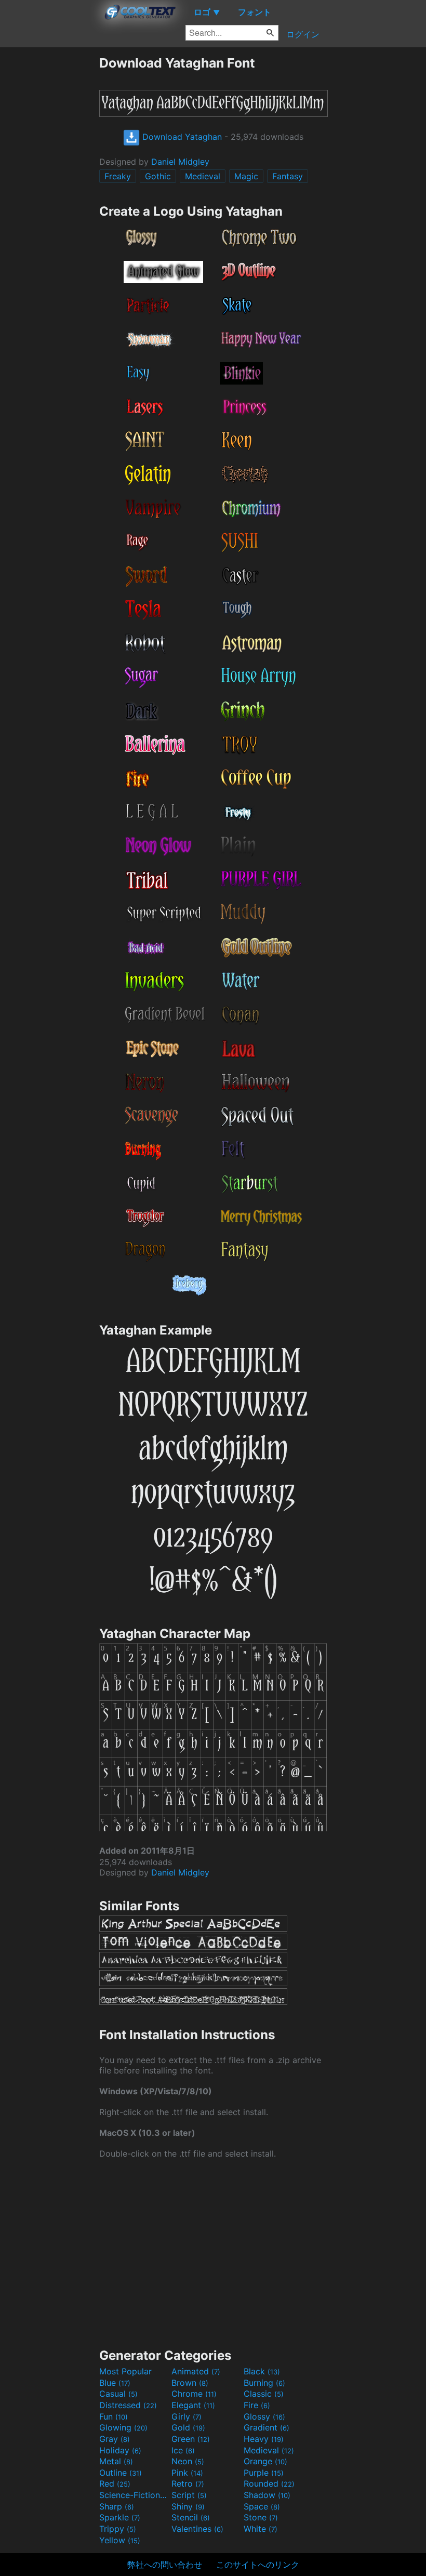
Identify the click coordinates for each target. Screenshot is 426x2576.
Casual (118, 2394)
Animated (196, 2371)
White (261, 2529)
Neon (188, 2461)
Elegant (193, 2405)
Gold (188, 2427)
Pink (187, 2473)
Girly (187, 2416)
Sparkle (120, 2517)
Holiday (120, 2450)
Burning (264, 2383)
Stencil (191, 2517)
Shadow (267, 2495)
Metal (116, 2461)
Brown (190, 2383)
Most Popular (125, 2371)
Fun (114, 2416)
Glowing (123, 2427)
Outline (121, 2473)
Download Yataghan (181, 137)
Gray (115, 2439)
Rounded (269, 2483)
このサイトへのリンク (258, 2565)
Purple (264, 2473)
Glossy (264, 2416)
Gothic (158, 176)
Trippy (118, 2529)
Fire (257, 2405)
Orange (265, 2461)
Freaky (118, 176)
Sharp (117, 2506)
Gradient (267, 2427)
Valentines (197, 2529)
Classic (264, 2394)
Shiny (188, 2506)
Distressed (128, 2405)
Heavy (264, 2439)
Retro (188, 2483)
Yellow (120, 2540)
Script (189, 2495)
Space (262, 2506)
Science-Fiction (134, 2495)
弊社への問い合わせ (165, 2565)
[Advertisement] (49, 211)
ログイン (303, 34)
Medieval (203, 176)
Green (191, 2439)
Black (262, 2371)
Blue (115, 2383)
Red (115, 2483)
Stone (261, 2517)
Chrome (194, 2394)
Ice (183, 2450)
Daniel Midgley (180, 162)
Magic (246, 176)
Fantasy (288, 176)
